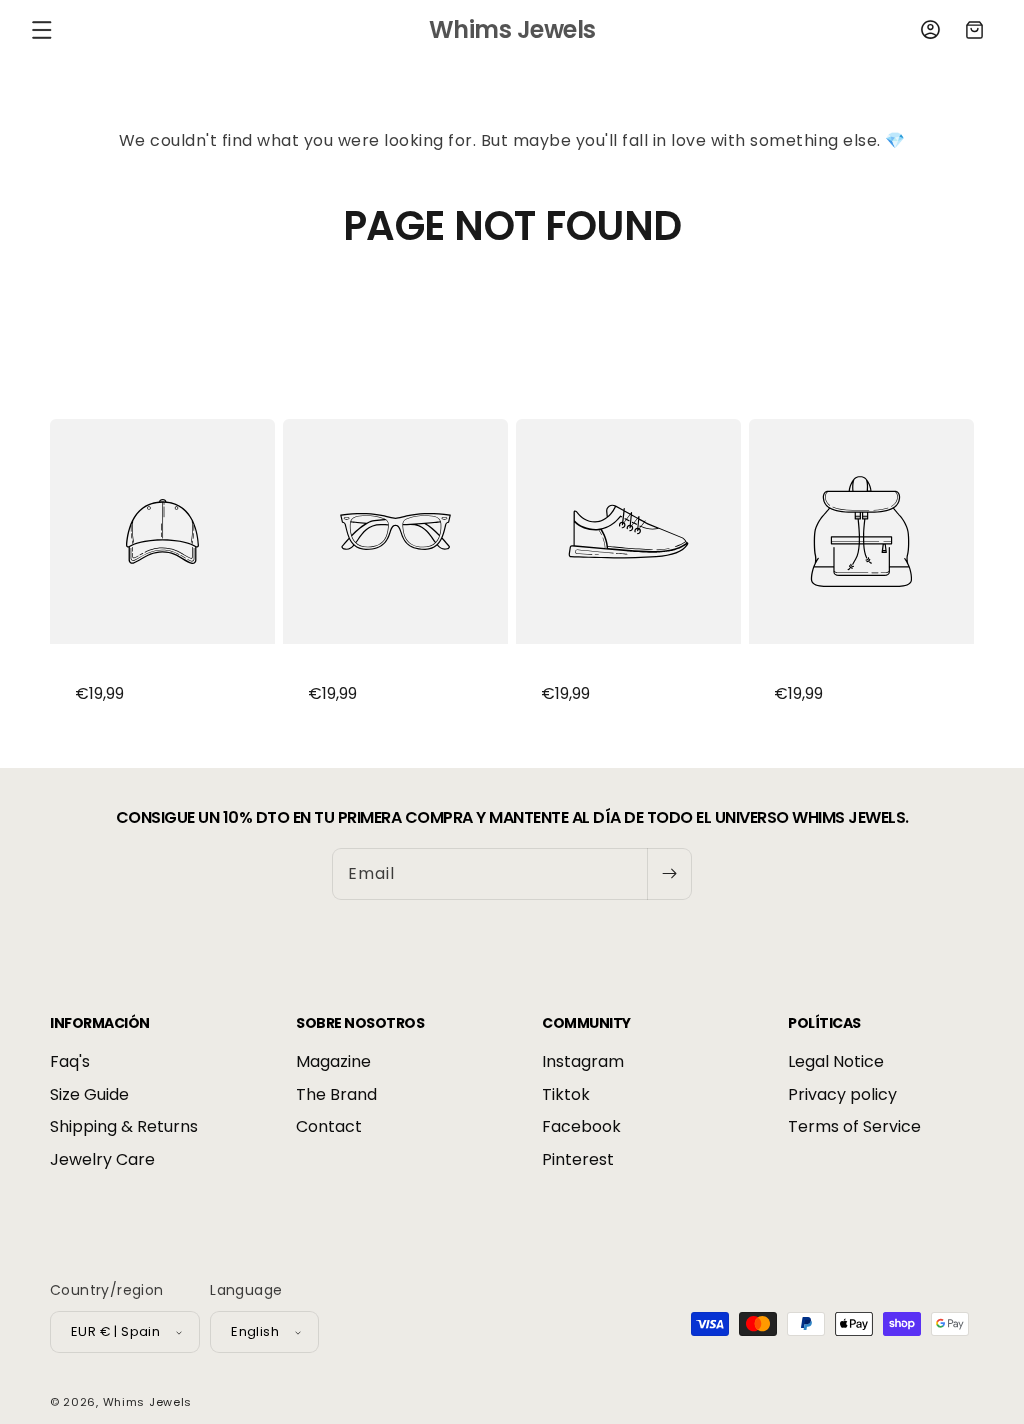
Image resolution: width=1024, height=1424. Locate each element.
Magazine (333, 1062)
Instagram (583, 1062)
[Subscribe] (669, 874)
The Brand (336, 1094)
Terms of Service (854, 1126)
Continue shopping (512, 324)
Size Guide (89, 1094)
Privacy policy (842, 1094)
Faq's (70, 1062)
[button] (42, 30)
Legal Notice (836, 1062)
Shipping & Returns (124, 1126)
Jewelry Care (102, 1159)
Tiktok (566, 1094)
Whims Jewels (147, 1402)
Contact (329, 1126)
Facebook (581, 1126)
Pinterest (578, 1159)
